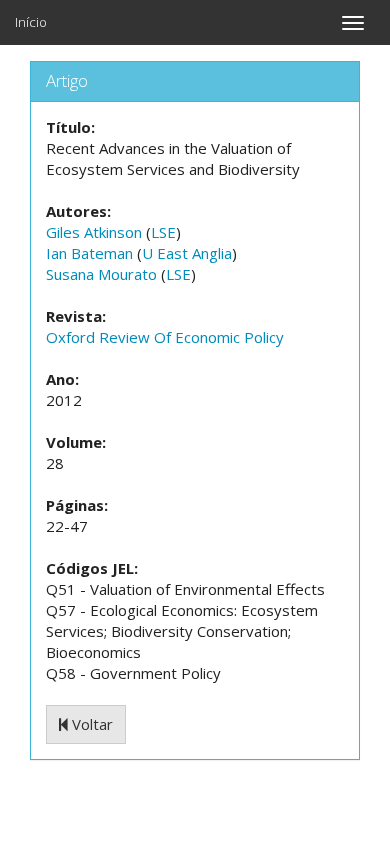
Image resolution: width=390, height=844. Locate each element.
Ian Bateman (89, 253)
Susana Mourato (101, 274)
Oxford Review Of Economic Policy (165, 337)
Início (31, 22)
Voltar (90, 724)
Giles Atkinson (94, 232)
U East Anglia (187, 253)
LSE (163, 232)
